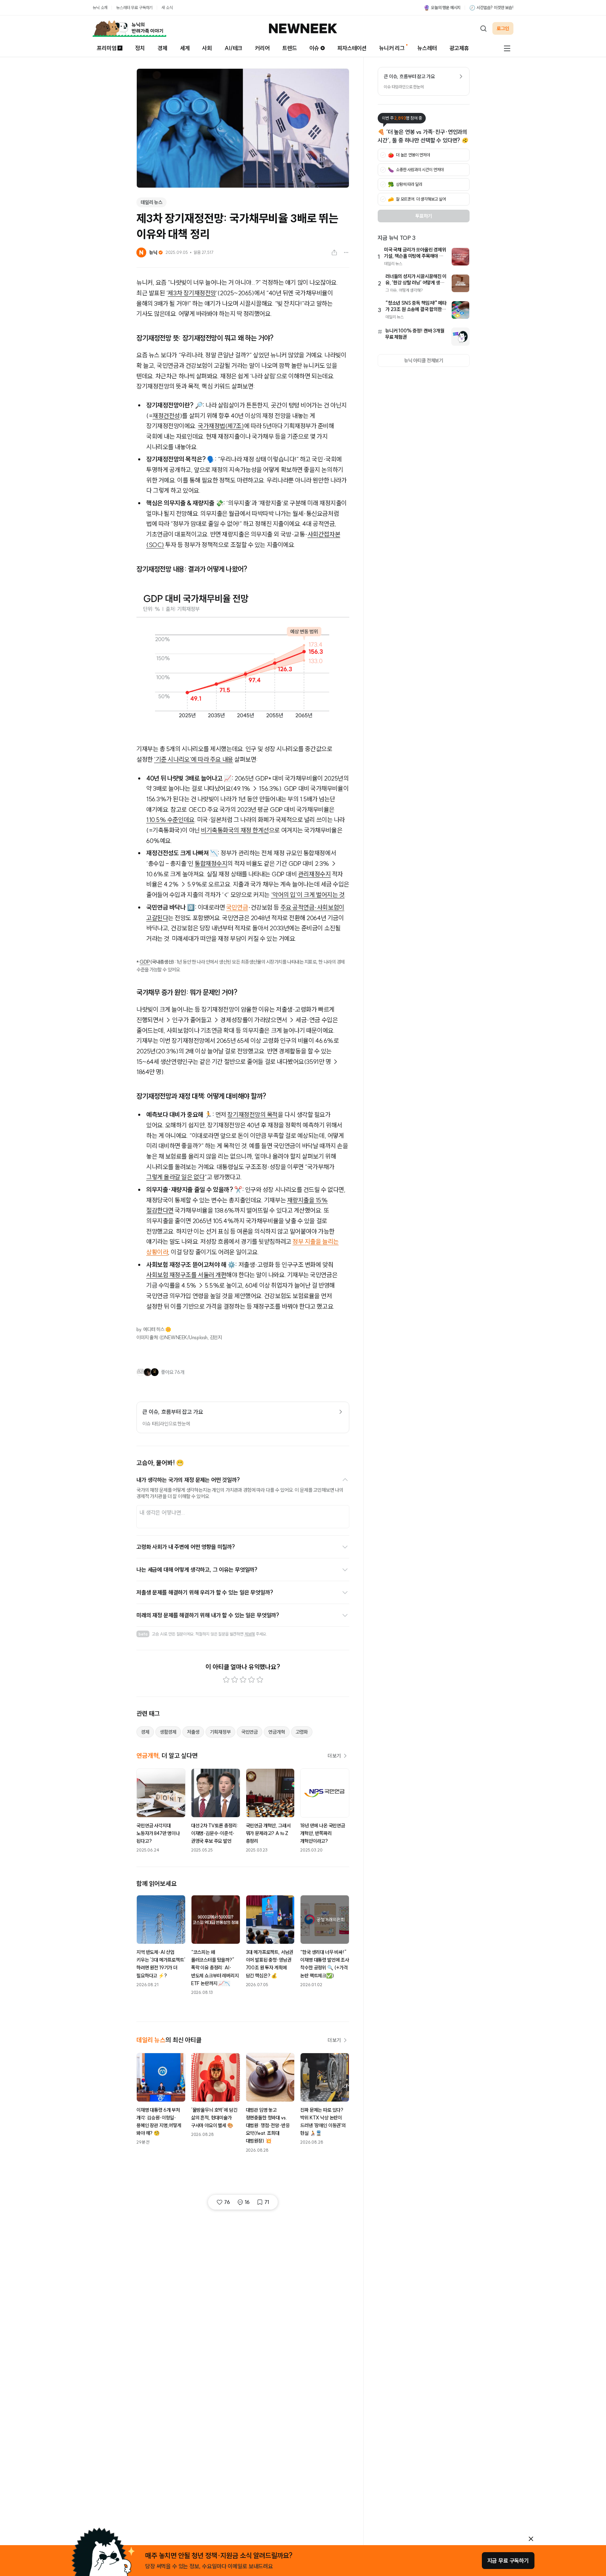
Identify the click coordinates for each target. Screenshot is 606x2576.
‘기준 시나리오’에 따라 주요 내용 (193, 759)
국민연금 (237, 907)
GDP (145, 962)
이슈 (314, 48)
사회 (207, 48)
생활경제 (168, 1732)
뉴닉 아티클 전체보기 (424, 360)
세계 (185, 48)
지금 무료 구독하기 (508, 2561)
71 (267, 2202)
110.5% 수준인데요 (170, 820)
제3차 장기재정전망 (192, 293)
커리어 (262, 48)
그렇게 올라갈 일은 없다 (175, 1177)
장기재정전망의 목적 (252, 1115)
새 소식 (167, 8)
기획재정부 (220, 1732)
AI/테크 (233, 48)
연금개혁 (277, 1732)
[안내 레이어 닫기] (531, 2539)
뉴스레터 (427, 48)
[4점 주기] (251, 1680)
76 (227, 2202)
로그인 (503, 28)
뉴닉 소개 (100, 8)
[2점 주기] (235, 1680)
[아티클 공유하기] (334, 252)
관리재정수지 (314, 874)
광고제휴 (459, 48)
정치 (140, 48)
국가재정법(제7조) (221, 426)
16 (247, 2202)
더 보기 (334, 1756)
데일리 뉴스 (151, 202)
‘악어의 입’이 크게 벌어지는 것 (308, 895)
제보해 (250, 1634)
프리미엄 (106, 48)
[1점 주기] (226, 1680)
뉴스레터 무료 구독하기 (134, 8)
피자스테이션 (352, 48)
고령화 (302, 1732)
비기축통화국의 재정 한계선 (235, 830)
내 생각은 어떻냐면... (162, 1512)
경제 (162, 48)
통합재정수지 (211, 864)
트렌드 (290, 48)
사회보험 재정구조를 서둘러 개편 (186, 1275)
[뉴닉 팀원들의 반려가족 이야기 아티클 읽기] (129, 28)
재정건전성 (166, 416)
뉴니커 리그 (392, 48)
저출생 (193, 1732)
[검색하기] (483, 28)
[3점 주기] (243, 1680)
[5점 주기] (260, 1680)
